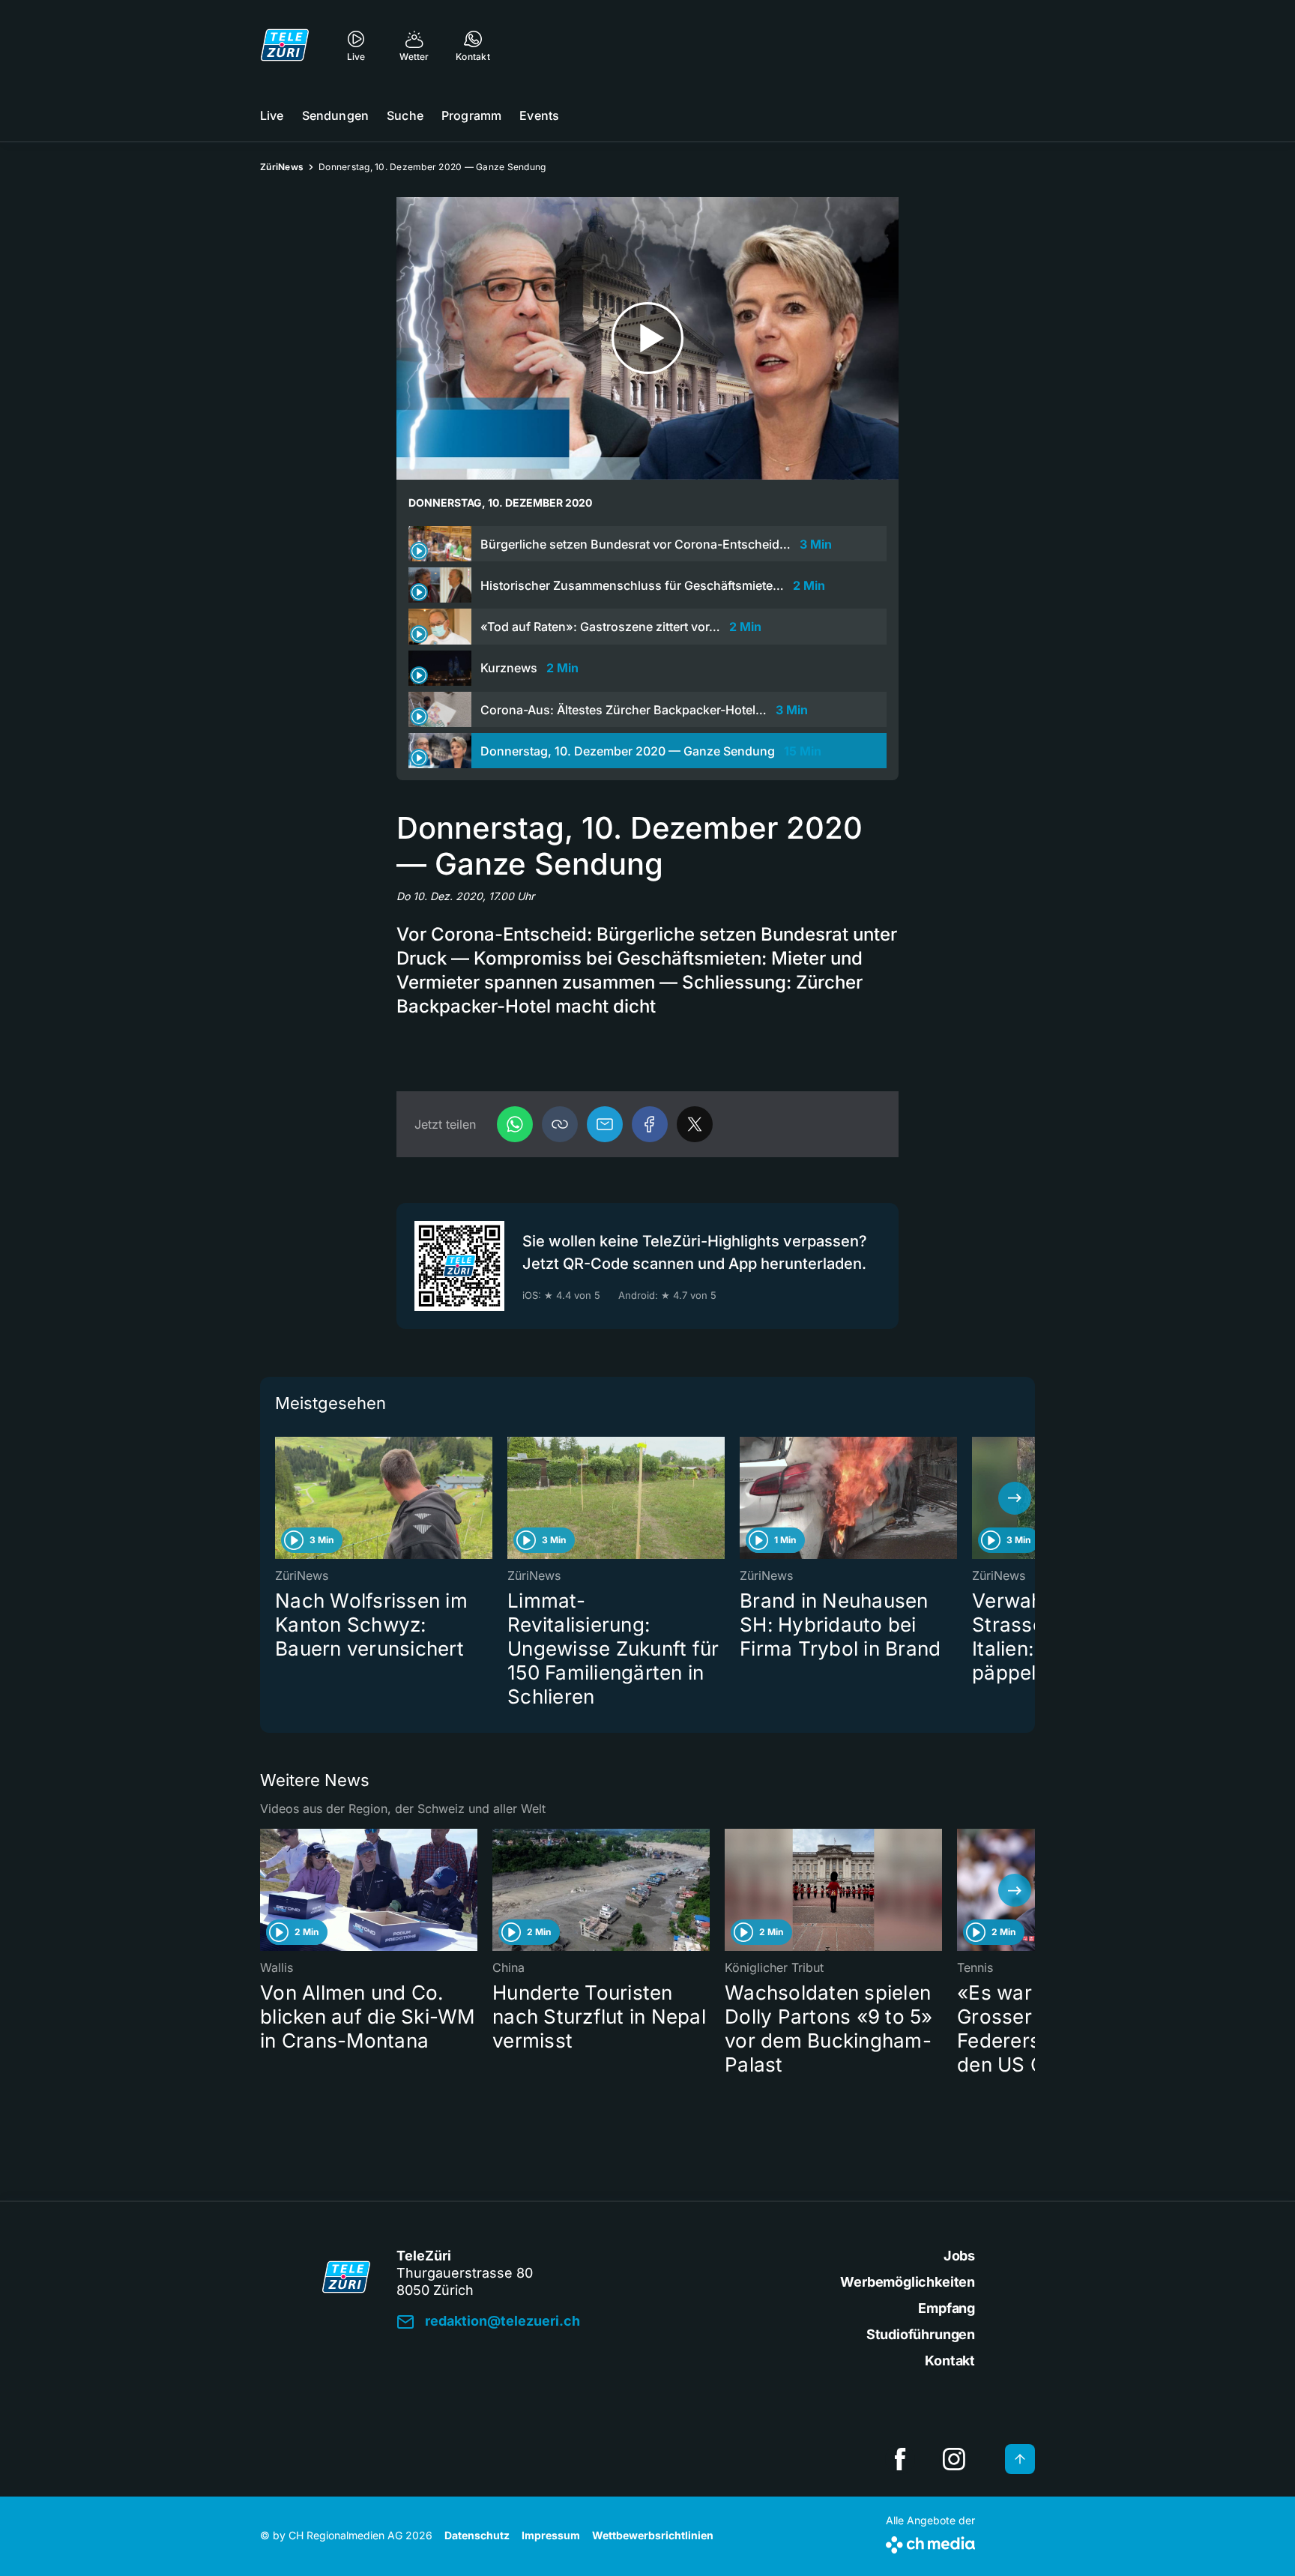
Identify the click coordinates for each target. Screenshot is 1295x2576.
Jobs (959, 2256)
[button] (560, 1124)
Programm (471, 115)
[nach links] (280, 1498)
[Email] (605, 1124)
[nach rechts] (1015, 1498)
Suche (405, 115)
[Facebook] (650, 1124)
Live (272, 115)
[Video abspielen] (647, 338)
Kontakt (950, 2361)
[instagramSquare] (954, 2459)
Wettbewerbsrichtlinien (653, 2535)
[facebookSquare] (900, 2459)
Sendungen (335, 115)
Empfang (947, 2308)
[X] (695, 1124)
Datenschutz (477, 2535)
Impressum (551, 2535)
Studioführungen (921, 2334)
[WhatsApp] (515, 1124)
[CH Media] (930, 2542)
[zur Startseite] (285, 45)
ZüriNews (282, 167)
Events (539, 115)
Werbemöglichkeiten (908, 2282)
